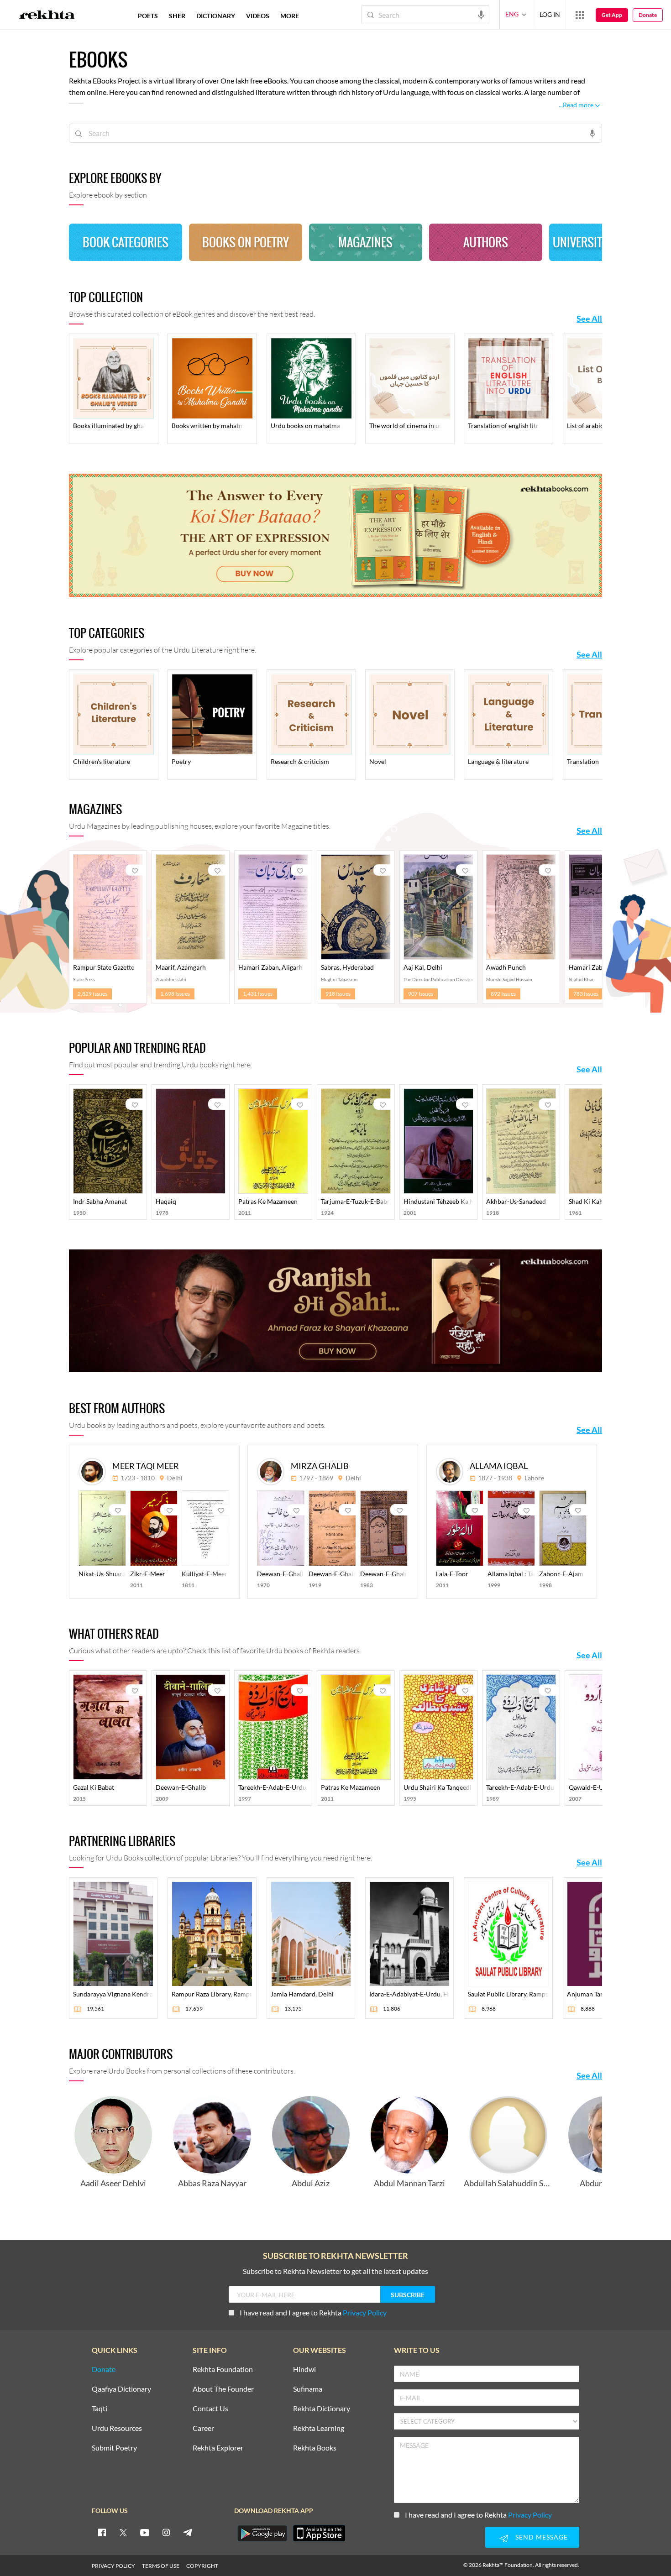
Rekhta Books (315, 2448)
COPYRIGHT (202, 2566)
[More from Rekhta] (580, 15)
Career (203, 2428)
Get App (612, 15)
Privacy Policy (365, 2312)
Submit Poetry (114, 2448)
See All (589, 319)
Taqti (100, 2409)
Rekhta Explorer (218, 2448)
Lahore (534, 1478)
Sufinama (308, 2389)
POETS (148, 16)
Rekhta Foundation (223, 2370)
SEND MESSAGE (542, 2537)
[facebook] (102, 2532)
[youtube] (145, 2532)
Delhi (175, 1478)
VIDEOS (258, 16)
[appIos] (319, 2533)
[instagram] (166, 2532)
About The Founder (223, 2389)
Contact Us (210, 2409)
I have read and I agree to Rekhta (313, 2312)
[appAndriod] (262, 2533)
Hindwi (304, 2370)
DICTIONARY (216, 16)
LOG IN (550, 14)
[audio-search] (481, 14)
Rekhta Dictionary (322, 2409)
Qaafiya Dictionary (121, 2389)
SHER (177, 16)
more (290, 16)
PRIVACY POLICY (113, 2566)
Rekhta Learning (319, 2428)
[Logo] (47, 16)
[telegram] (188, 2532)
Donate (648, 15)
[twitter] (123, 2532)
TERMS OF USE (161, 2566)
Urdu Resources (117, 2428)
